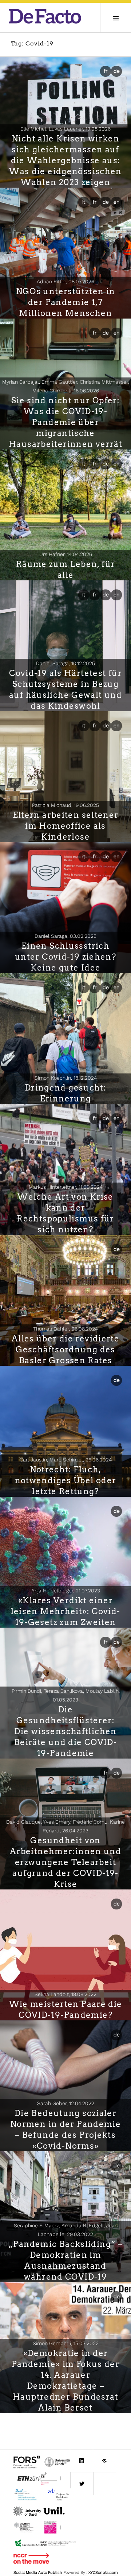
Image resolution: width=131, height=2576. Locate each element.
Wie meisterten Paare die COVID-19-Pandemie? (66, 2009)
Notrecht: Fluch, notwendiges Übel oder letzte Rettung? (66, 1480)
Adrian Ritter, (65, 281)
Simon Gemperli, (66, 2343)
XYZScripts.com (103, 2573)
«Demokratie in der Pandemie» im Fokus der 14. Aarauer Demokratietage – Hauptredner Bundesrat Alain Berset (65, 2380)
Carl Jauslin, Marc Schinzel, (66, 1460)
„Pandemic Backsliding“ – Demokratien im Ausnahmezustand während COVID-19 (65, 2260)
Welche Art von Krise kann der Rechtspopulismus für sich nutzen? (65, 1213)
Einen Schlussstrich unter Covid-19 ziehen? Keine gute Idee (65, 957)
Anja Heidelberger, (66, 1591)
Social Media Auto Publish (38, 2573)
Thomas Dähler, (65, 1329)
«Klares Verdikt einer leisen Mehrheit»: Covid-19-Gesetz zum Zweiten (66, 1611)
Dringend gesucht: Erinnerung (65, 1093)
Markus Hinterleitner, (66, 1187)
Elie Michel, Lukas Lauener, (65, 129)
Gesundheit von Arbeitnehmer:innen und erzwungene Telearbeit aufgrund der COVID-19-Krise (65, 1862)
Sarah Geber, (66, 2103)
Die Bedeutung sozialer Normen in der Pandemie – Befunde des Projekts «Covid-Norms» (65, 2129)
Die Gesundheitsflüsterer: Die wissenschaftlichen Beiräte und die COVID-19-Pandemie (65, 1731)
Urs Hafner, (66, 554)
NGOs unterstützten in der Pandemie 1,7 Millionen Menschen (66, 302)
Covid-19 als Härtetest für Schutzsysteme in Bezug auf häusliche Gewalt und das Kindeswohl (65, 689)
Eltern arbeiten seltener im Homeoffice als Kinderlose (66, 826)
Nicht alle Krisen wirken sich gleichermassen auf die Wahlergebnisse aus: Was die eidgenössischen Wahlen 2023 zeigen (65, 160)
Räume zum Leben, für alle (66, 569)
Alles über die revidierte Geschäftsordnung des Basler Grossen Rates (65, 1349)
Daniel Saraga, (65, 663)
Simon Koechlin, (66, 1078)
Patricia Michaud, (65, 805)
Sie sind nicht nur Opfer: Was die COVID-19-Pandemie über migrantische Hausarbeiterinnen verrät (65, 422)
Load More (65, 2425)
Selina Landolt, (65, 1994)
